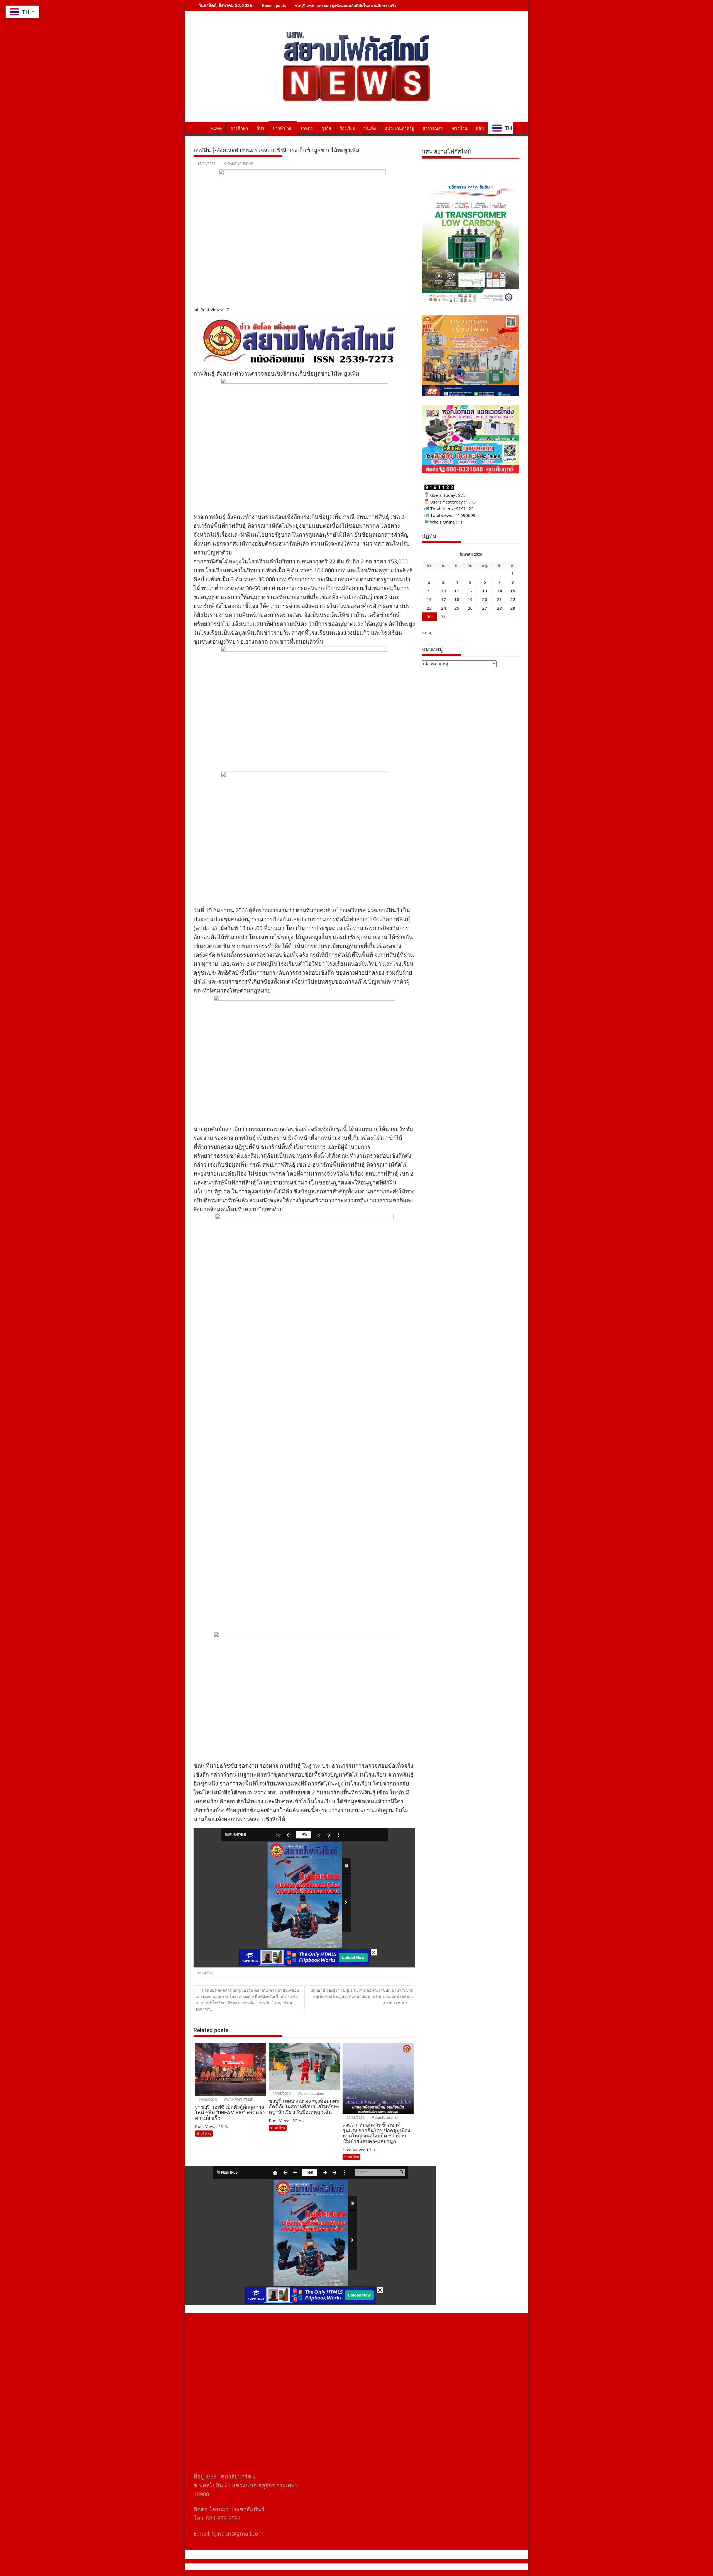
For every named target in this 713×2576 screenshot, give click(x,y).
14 (499, 591)
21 (499, 599)
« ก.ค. (427, 633)
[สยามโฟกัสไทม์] (199, 127)
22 (513, 599)
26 (470, 608)
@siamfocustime (310, 2094)
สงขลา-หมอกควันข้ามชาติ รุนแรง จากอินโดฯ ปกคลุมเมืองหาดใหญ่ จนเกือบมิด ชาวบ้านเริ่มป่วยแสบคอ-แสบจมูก (391, 5)
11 (457, 591)
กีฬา (260, 128)
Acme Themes (411, 2567)
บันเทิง (370, 128)
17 (443, 599)
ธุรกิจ (326, 128)
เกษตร (307, 128)
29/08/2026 (207, 2100)
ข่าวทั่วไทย (283, 128)
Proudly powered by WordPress (319, 2567)
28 (499, 608)
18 (457, 599)
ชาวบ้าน (460, 128)
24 (443, 608)
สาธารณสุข (433, 128)
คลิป (480, 128)
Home (216, 128)
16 (429, 599)
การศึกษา (239, 128)
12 (470, 591)
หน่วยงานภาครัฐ (399, 128)
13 (485, 591)
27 (485, 608)
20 (485, 599)
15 (513, 591)
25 (457, 608)
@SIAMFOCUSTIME (239, 164)
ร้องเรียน (348, 128)
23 (429, 608)
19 (470, 599)
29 (513, 608)
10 (443, 591)
